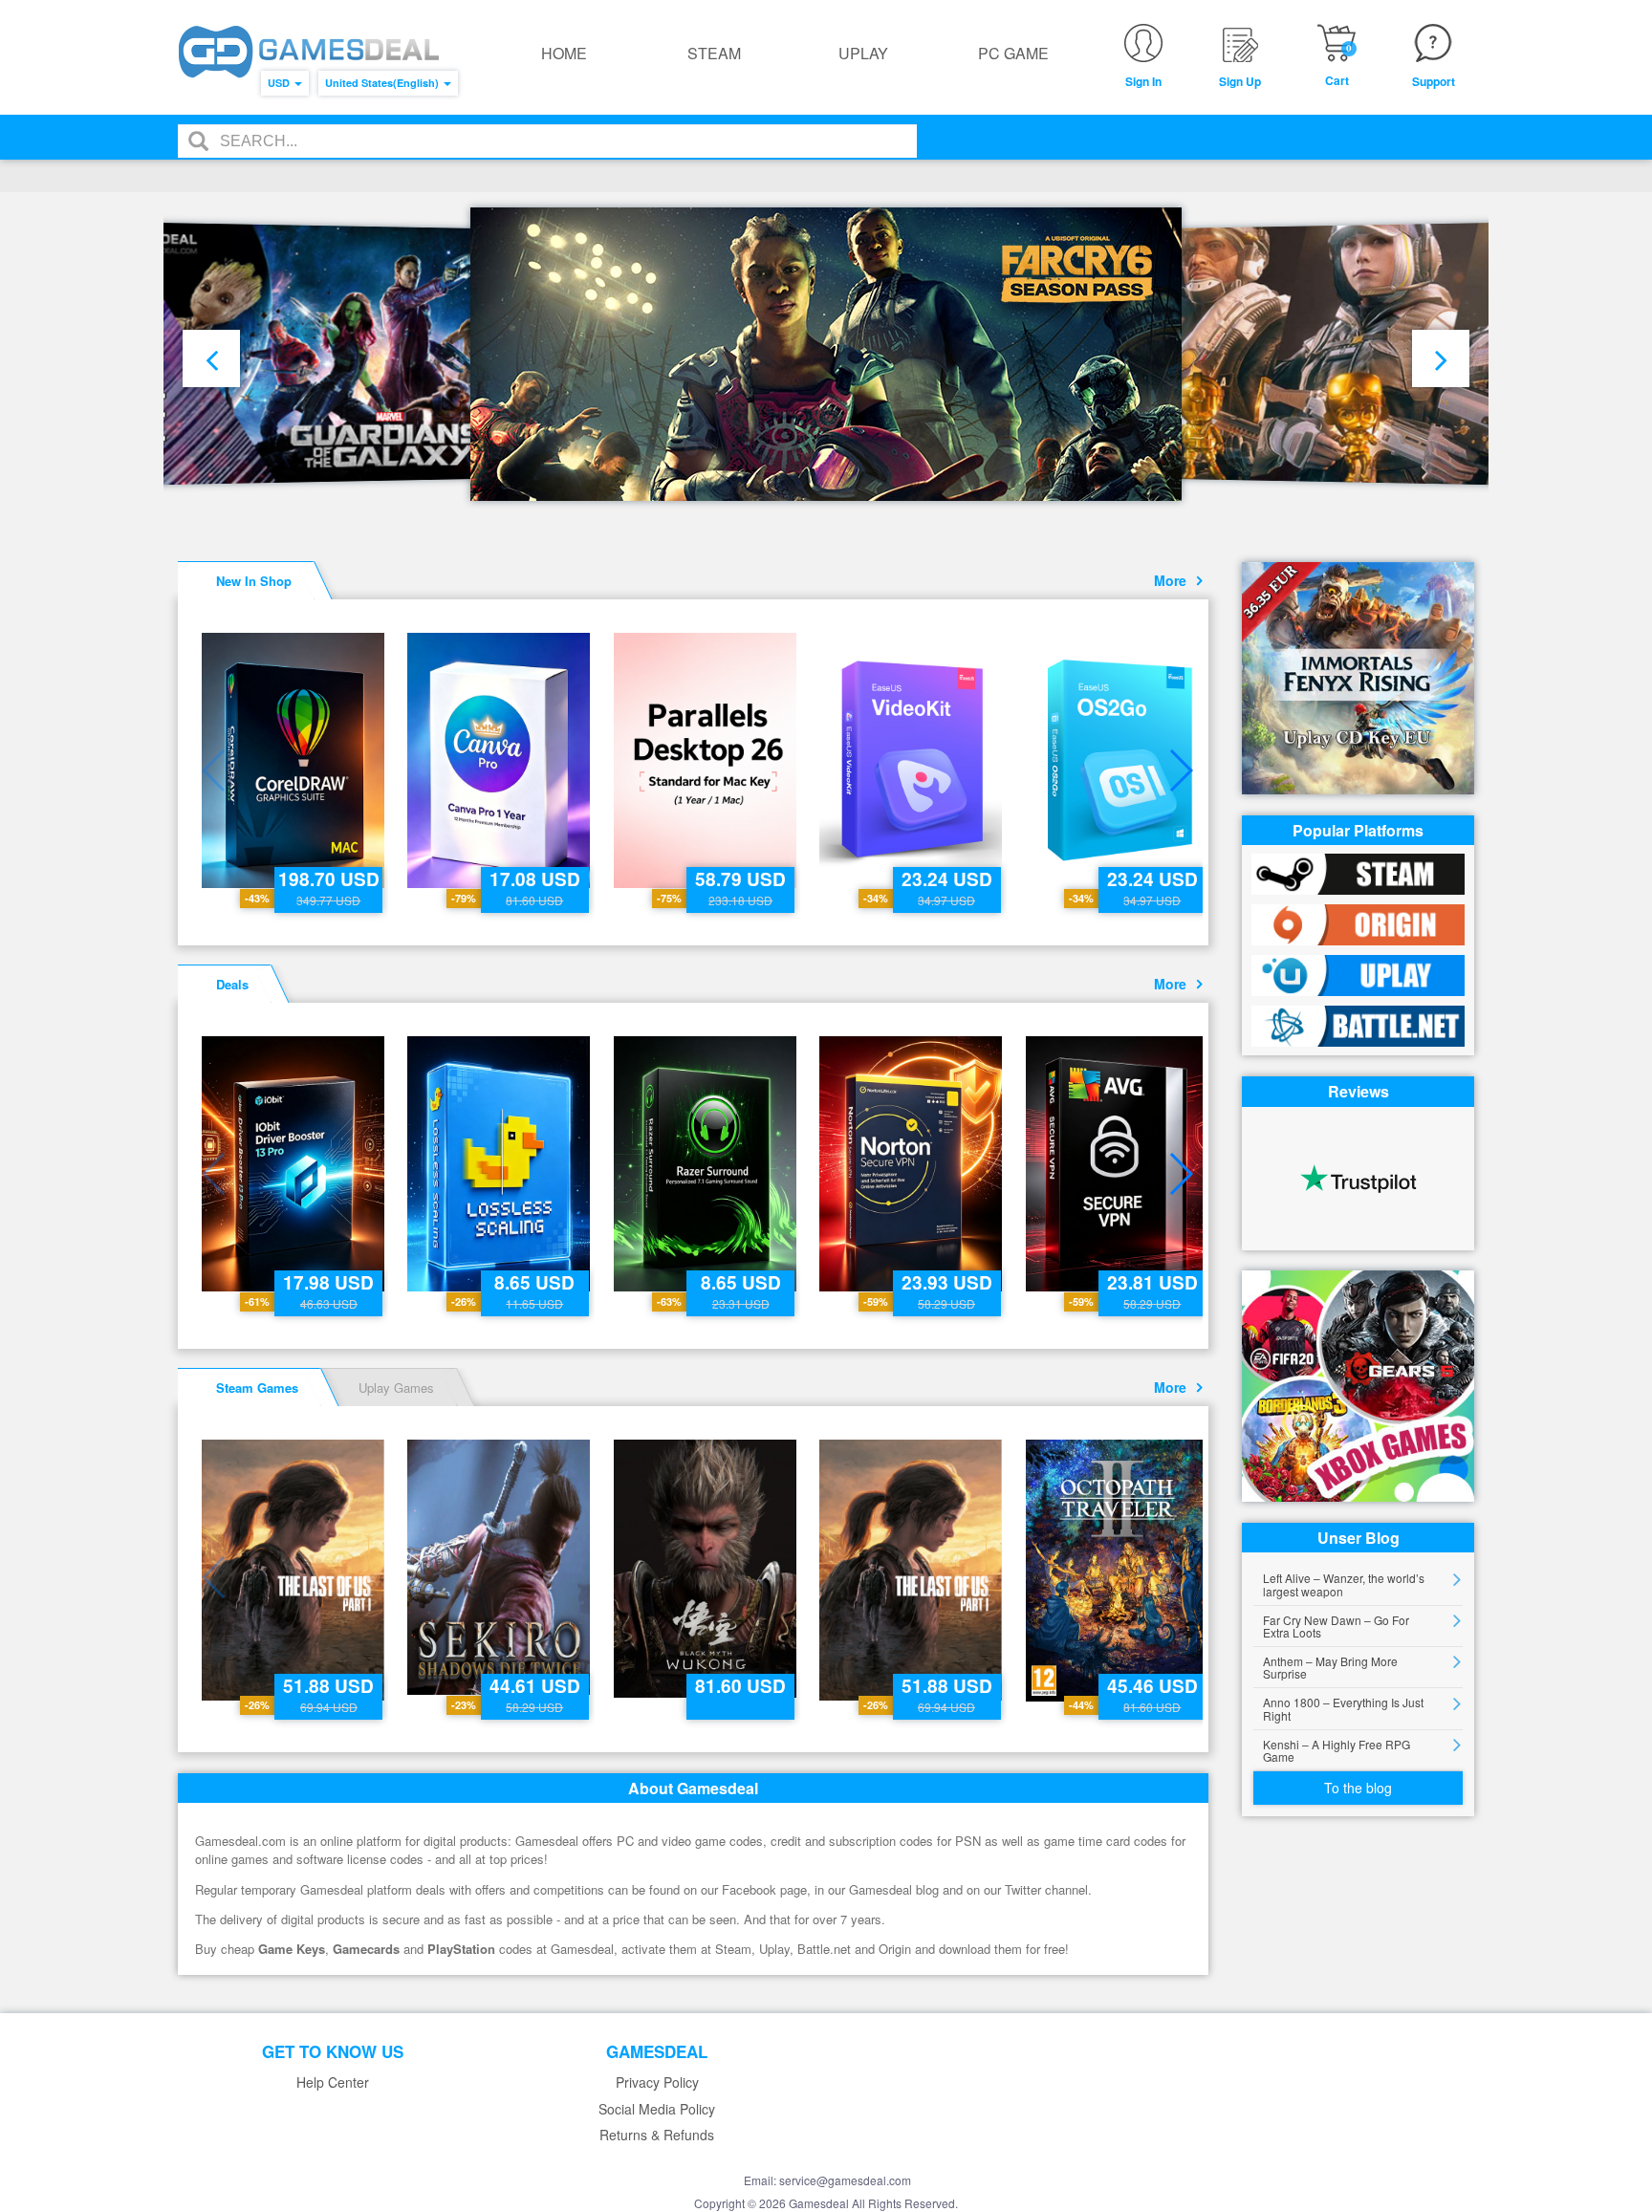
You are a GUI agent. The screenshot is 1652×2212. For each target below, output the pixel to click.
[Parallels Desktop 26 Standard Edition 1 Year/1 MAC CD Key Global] (707, 760)
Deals (232, 984)
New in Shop (254, 581)
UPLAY (863, 53)
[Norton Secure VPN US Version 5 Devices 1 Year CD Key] (913, 1164)
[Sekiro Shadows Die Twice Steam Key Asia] (500, 1567)
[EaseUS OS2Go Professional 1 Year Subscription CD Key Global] (1119, 760)
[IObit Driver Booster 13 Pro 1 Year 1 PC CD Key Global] (295, 1164)
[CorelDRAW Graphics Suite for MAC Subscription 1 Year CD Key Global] (295, 760)
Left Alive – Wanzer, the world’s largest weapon (1344, 1584)
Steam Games (257, 1388)
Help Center (333, 2082)
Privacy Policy (657, 2082)
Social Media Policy (657, 2109)
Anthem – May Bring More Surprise (1330, 1667)
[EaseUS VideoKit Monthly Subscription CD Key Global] (913, 760)
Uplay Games (396, 1388)
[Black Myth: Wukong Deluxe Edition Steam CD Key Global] (707, 1569)
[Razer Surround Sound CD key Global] (707, 1164)
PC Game (1013, 53)
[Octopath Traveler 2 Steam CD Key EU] (1119, 1571)
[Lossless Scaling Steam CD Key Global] (500, 1164)
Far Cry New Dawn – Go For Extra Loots (1336, 1626)
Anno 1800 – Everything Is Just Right (1343, 1708)
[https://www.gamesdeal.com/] (309, 52)
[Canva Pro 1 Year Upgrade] (500, 760)
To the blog (1358, 1788)
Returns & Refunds (657, 2135)
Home (564, 53)
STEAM (714, 53)
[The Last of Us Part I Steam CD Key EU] (295, 1570)
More (1174, 580)
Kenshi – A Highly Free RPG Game (1337, 1750)
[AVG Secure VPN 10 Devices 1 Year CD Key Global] (1119, 1164)
